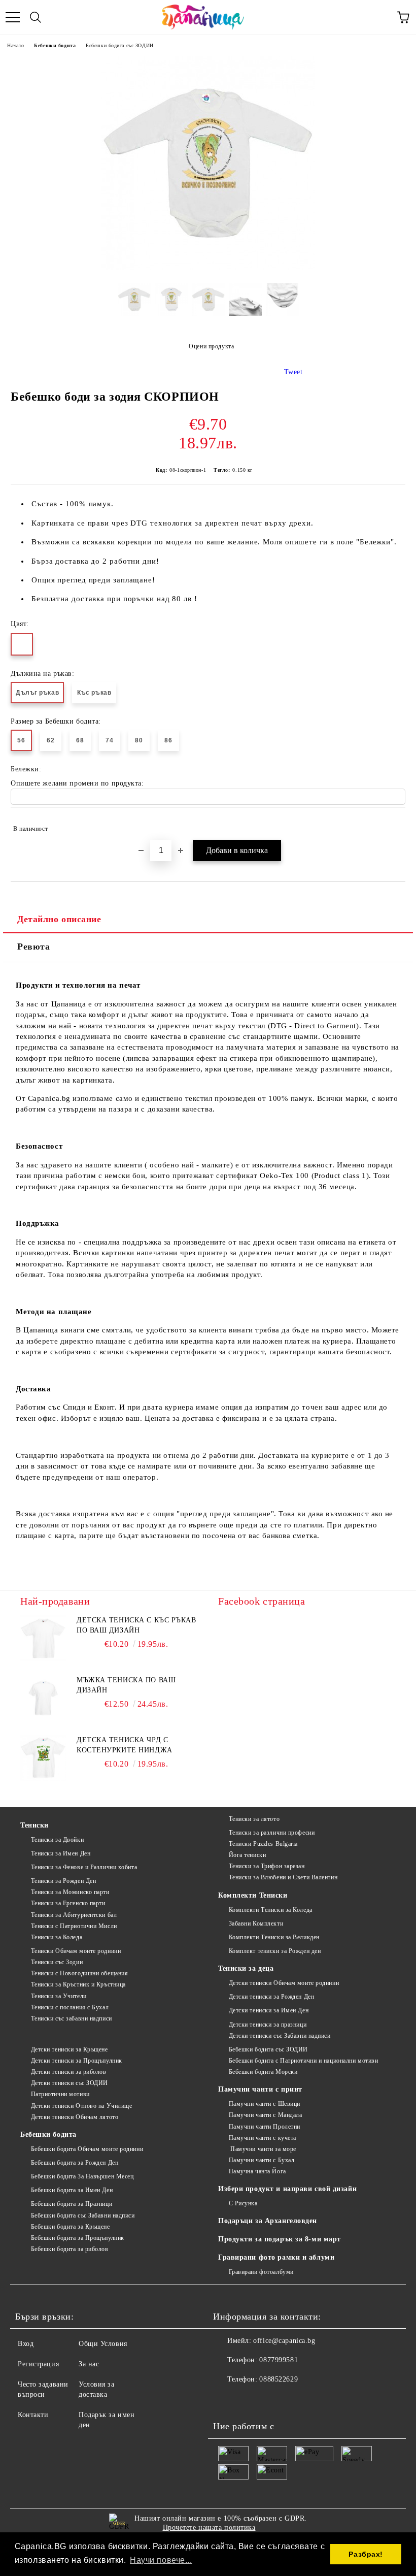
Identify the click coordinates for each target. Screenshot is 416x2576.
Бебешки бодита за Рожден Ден (75, 2163)
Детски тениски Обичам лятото (75, 2117)
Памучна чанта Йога (257, 2171)
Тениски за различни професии (272, 1833)
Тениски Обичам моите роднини (76, 1951)
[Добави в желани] (391, 824)
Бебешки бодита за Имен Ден (72, 2190)
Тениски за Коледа (57, 1937)
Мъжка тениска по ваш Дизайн (126, 1685)
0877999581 (279, 2360)
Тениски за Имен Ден (61, 1853)
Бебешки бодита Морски (263, 2072)
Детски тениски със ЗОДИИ (70, 2083)
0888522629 (279, 2379)
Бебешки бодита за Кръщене (71, 2227)
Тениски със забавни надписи (72, 2018)
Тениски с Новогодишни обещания (79, 1973)
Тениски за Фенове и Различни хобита (84, 1867)
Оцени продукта (211, 346)
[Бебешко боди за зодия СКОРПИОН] (208, 267)
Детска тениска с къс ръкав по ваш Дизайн (136, 1625)
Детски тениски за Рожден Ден (271, 1997)
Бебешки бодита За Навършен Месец (82, 2176)
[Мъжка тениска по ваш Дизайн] (43, 1698)
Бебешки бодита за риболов (70, 2249)
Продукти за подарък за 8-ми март (280, 2239)
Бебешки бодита (55, 45)
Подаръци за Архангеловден (268, 2221)
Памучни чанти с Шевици (265, 2104)
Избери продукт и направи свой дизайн (287, 2189)
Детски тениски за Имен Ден (269, 2010)
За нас (89, 2364)
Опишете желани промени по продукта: (77, 783)
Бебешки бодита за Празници (72, 2204)
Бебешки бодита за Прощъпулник (78, 2238)
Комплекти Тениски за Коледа (271, 1910)
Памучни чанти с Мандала (265, 2115)
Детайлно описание (59, 919)
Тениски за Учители (59, 1996)
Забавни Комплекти (256, 1923)
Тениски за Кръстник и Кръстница (78, 1984)
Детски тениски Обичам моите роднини (284, 1983)
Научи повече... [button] (161, 2560)
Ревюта (33, 947)
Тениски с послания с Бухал (70, 2007)
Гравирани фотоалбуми (261, 2272)
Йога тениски (247, 1855)
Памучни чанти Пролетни (265, 2127)
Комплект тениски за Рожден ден (275, 1951)
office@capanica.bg (284, 2341)
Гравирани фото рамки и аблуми (276, 2257)
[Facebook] (226, 2400)
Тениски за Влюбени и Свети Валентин (283, 1877)
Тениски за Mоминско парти (70, 1892)
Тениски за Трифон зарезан (267, 1866)
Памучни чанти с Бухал (262, 2160)
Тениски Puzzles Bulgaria (263, 1844)
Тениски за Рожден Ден (63, 1881)
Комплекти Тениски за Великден (274, 1937)
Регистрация (38, 2364)
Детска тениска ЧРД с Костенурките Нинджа (125, 1745)
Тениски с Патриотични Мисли (74, 1926)
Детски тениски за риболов (69, 2072)
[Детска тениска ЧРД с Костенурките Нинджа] (43, 1758)
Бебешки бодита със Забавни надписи (83, 2215)
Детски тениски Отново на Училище (81, 2106)
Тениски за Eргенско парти (68, 1903)
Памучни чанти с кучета (263, 2138)
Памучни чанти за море (263, 2149)
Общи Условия (103, 2344)
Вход (26, 2344)
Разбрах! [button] (366, 2554)
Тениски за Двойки (57, 1840)
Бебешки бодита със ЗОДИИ (119, 45)
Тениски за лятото (254, 1819)
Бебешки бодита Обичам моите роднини (87, 2149)
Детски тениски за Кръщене (70, 2049)
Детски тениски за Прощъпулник (77, 2061)
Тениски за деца (246, 1968)
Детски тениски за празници (268, 2025)
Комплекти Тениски (253, 1895)
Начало (15, 45)
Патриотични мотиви (60, 2094)
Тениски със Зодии (57, 1962)
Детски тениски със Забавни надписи (280, 2036)
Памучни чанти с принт (260, 2089)
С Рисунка (243, 2203)
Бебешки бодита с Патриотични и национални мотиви (303, 2061)
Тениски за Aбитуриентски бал (74, 1915)
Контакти (33, 2415)
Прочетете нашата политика (209, 2528)
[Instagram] (249, 2400)
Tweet (293, 372)
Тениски (34, 1825)
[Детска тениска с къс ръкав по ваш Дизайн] (43, 1638)
